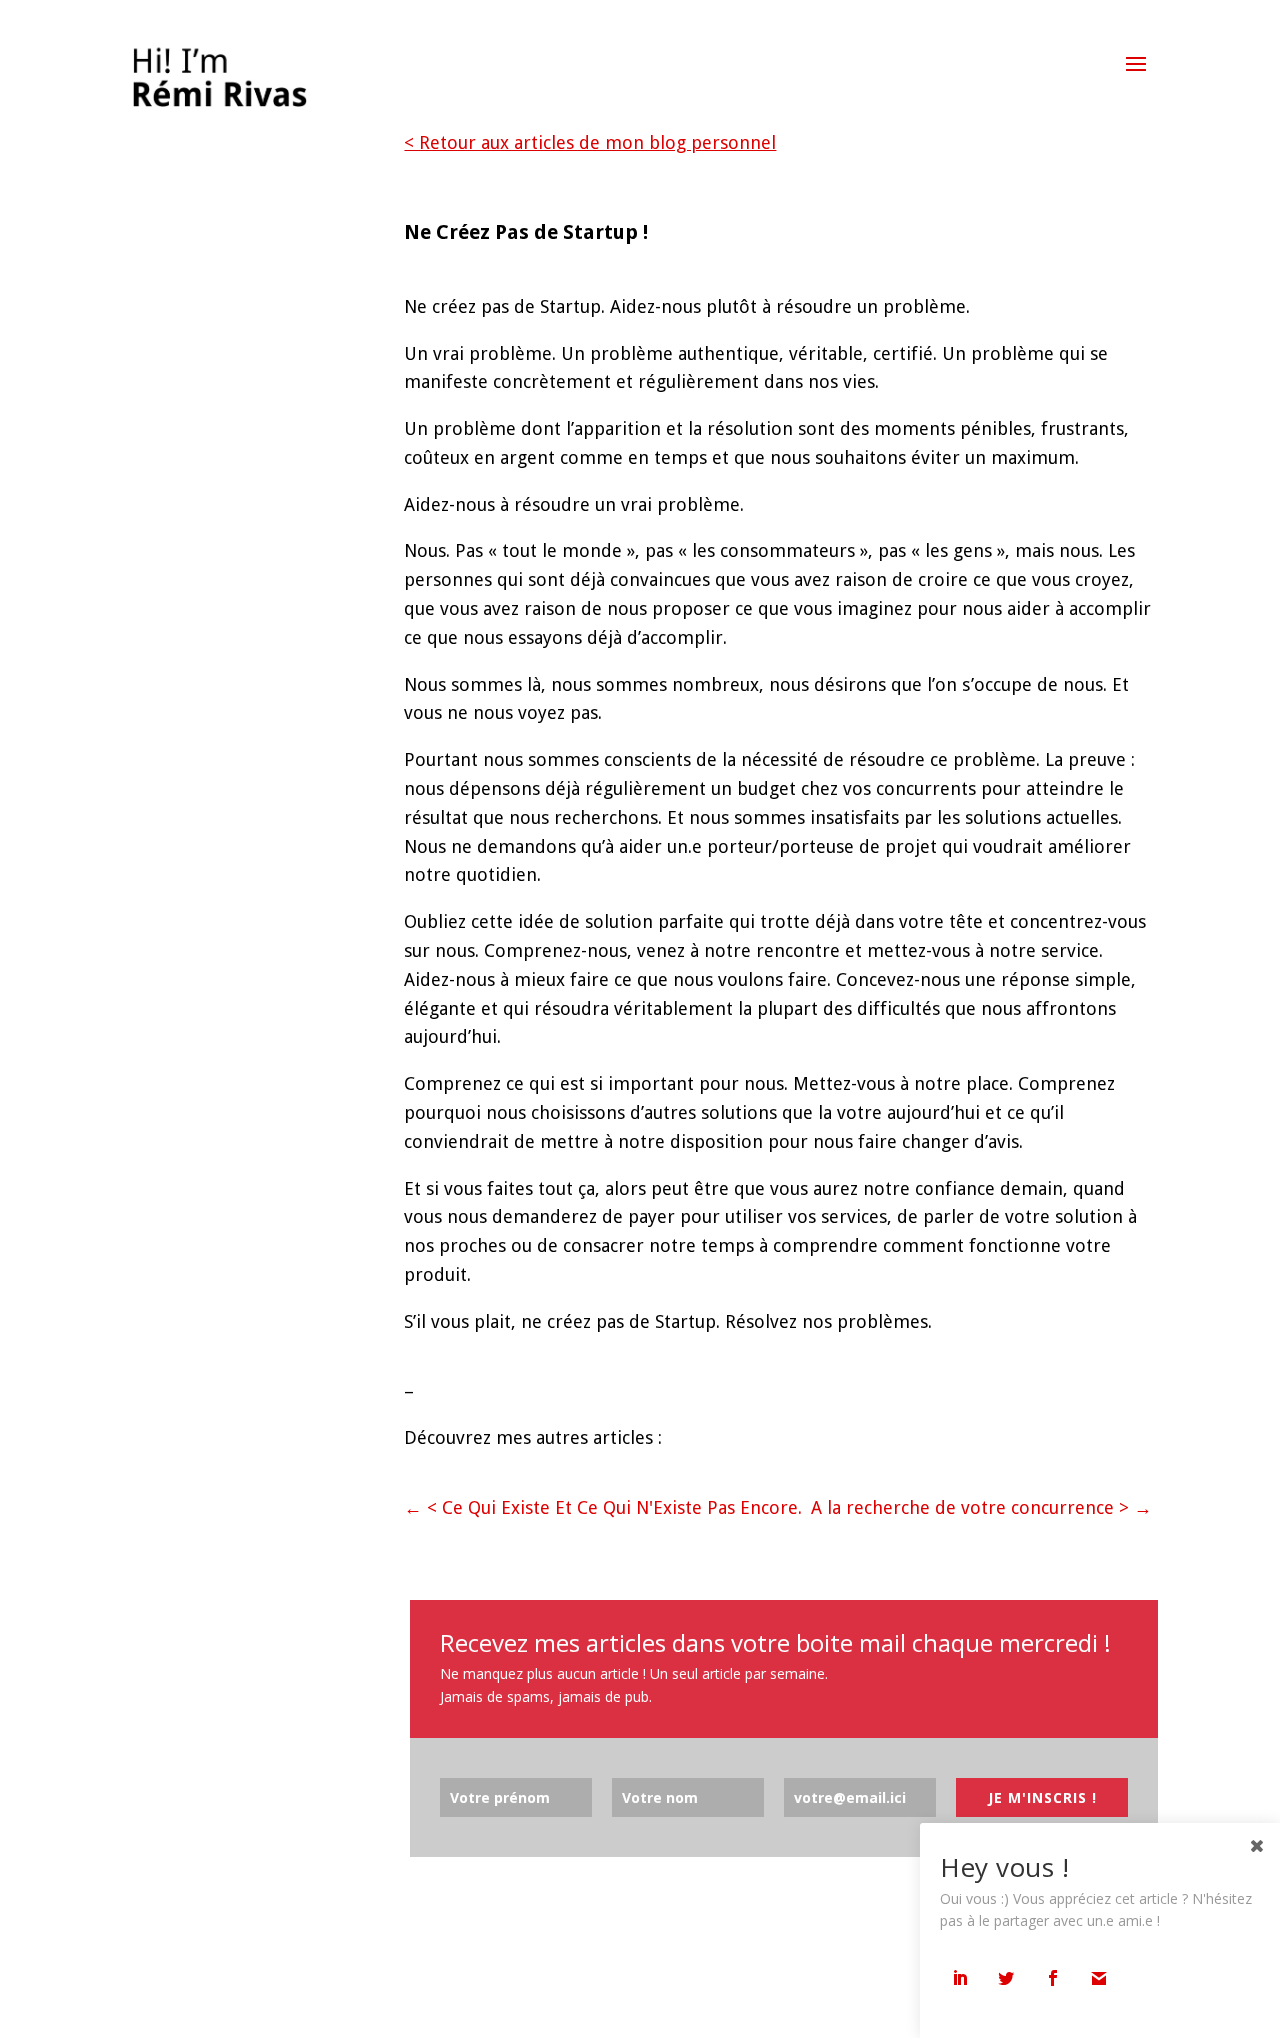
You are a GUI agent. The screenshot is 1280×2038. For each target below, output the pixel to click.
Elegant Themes (218, 2006)
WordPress (364, 2006)
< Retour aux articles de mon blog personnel (590, 142)
